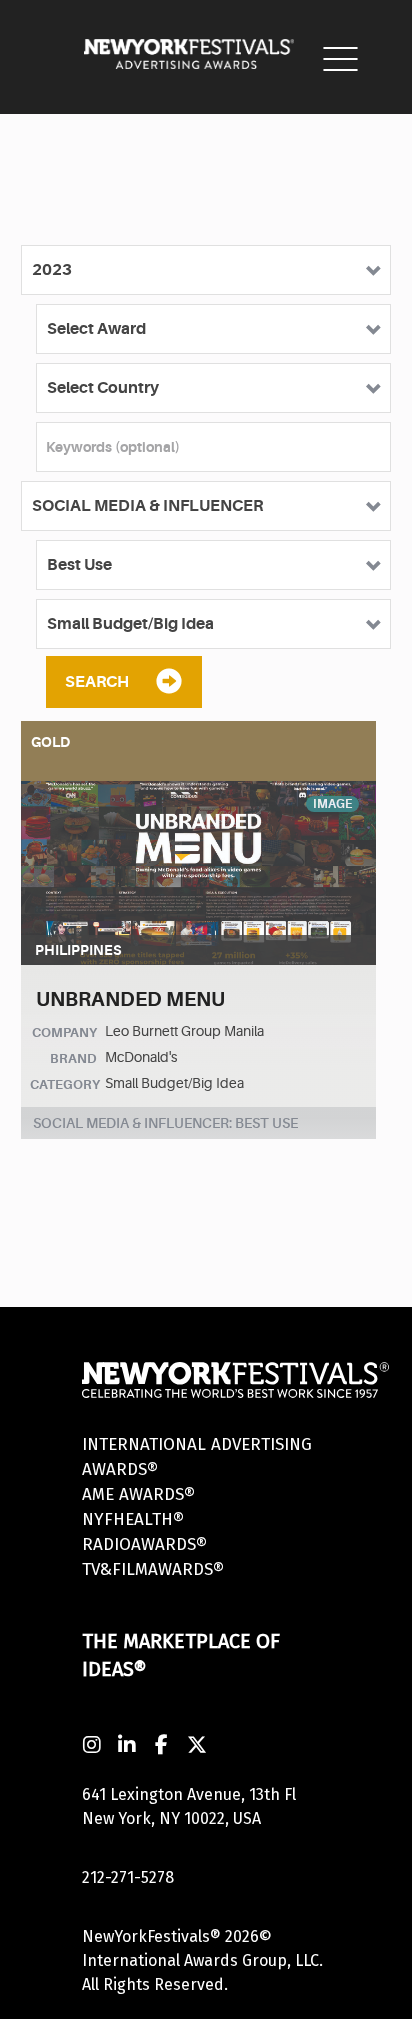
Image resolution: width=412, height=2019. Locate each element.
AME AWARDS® (138, 1494)
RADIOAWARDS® (144, 1544)
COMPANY (64, 1032)
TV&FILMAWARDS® (153, 1569)
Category (65, 1084)
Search (97, 682)
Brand (73, 1058)
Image (332, 804)
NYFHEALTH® (133, 1519)
